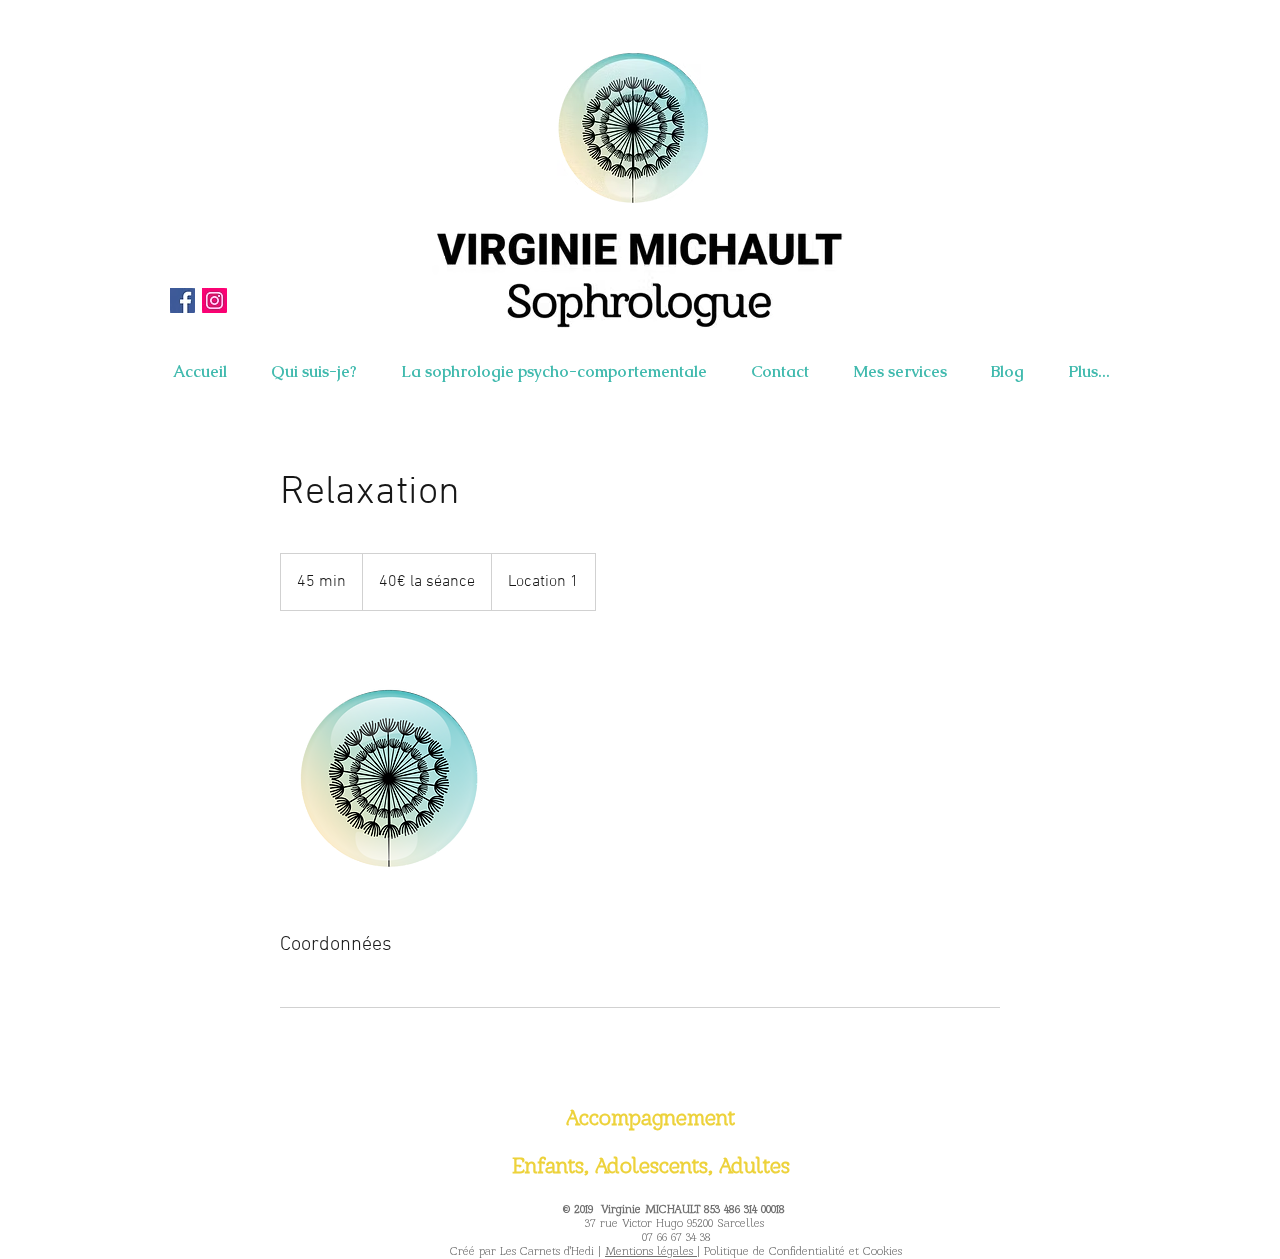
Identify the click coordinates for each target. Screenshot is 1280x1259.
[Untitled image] (396, 771)
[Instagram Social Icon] (214, 300)
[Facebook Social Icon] (182, 300)
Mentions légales (651, 1251)
